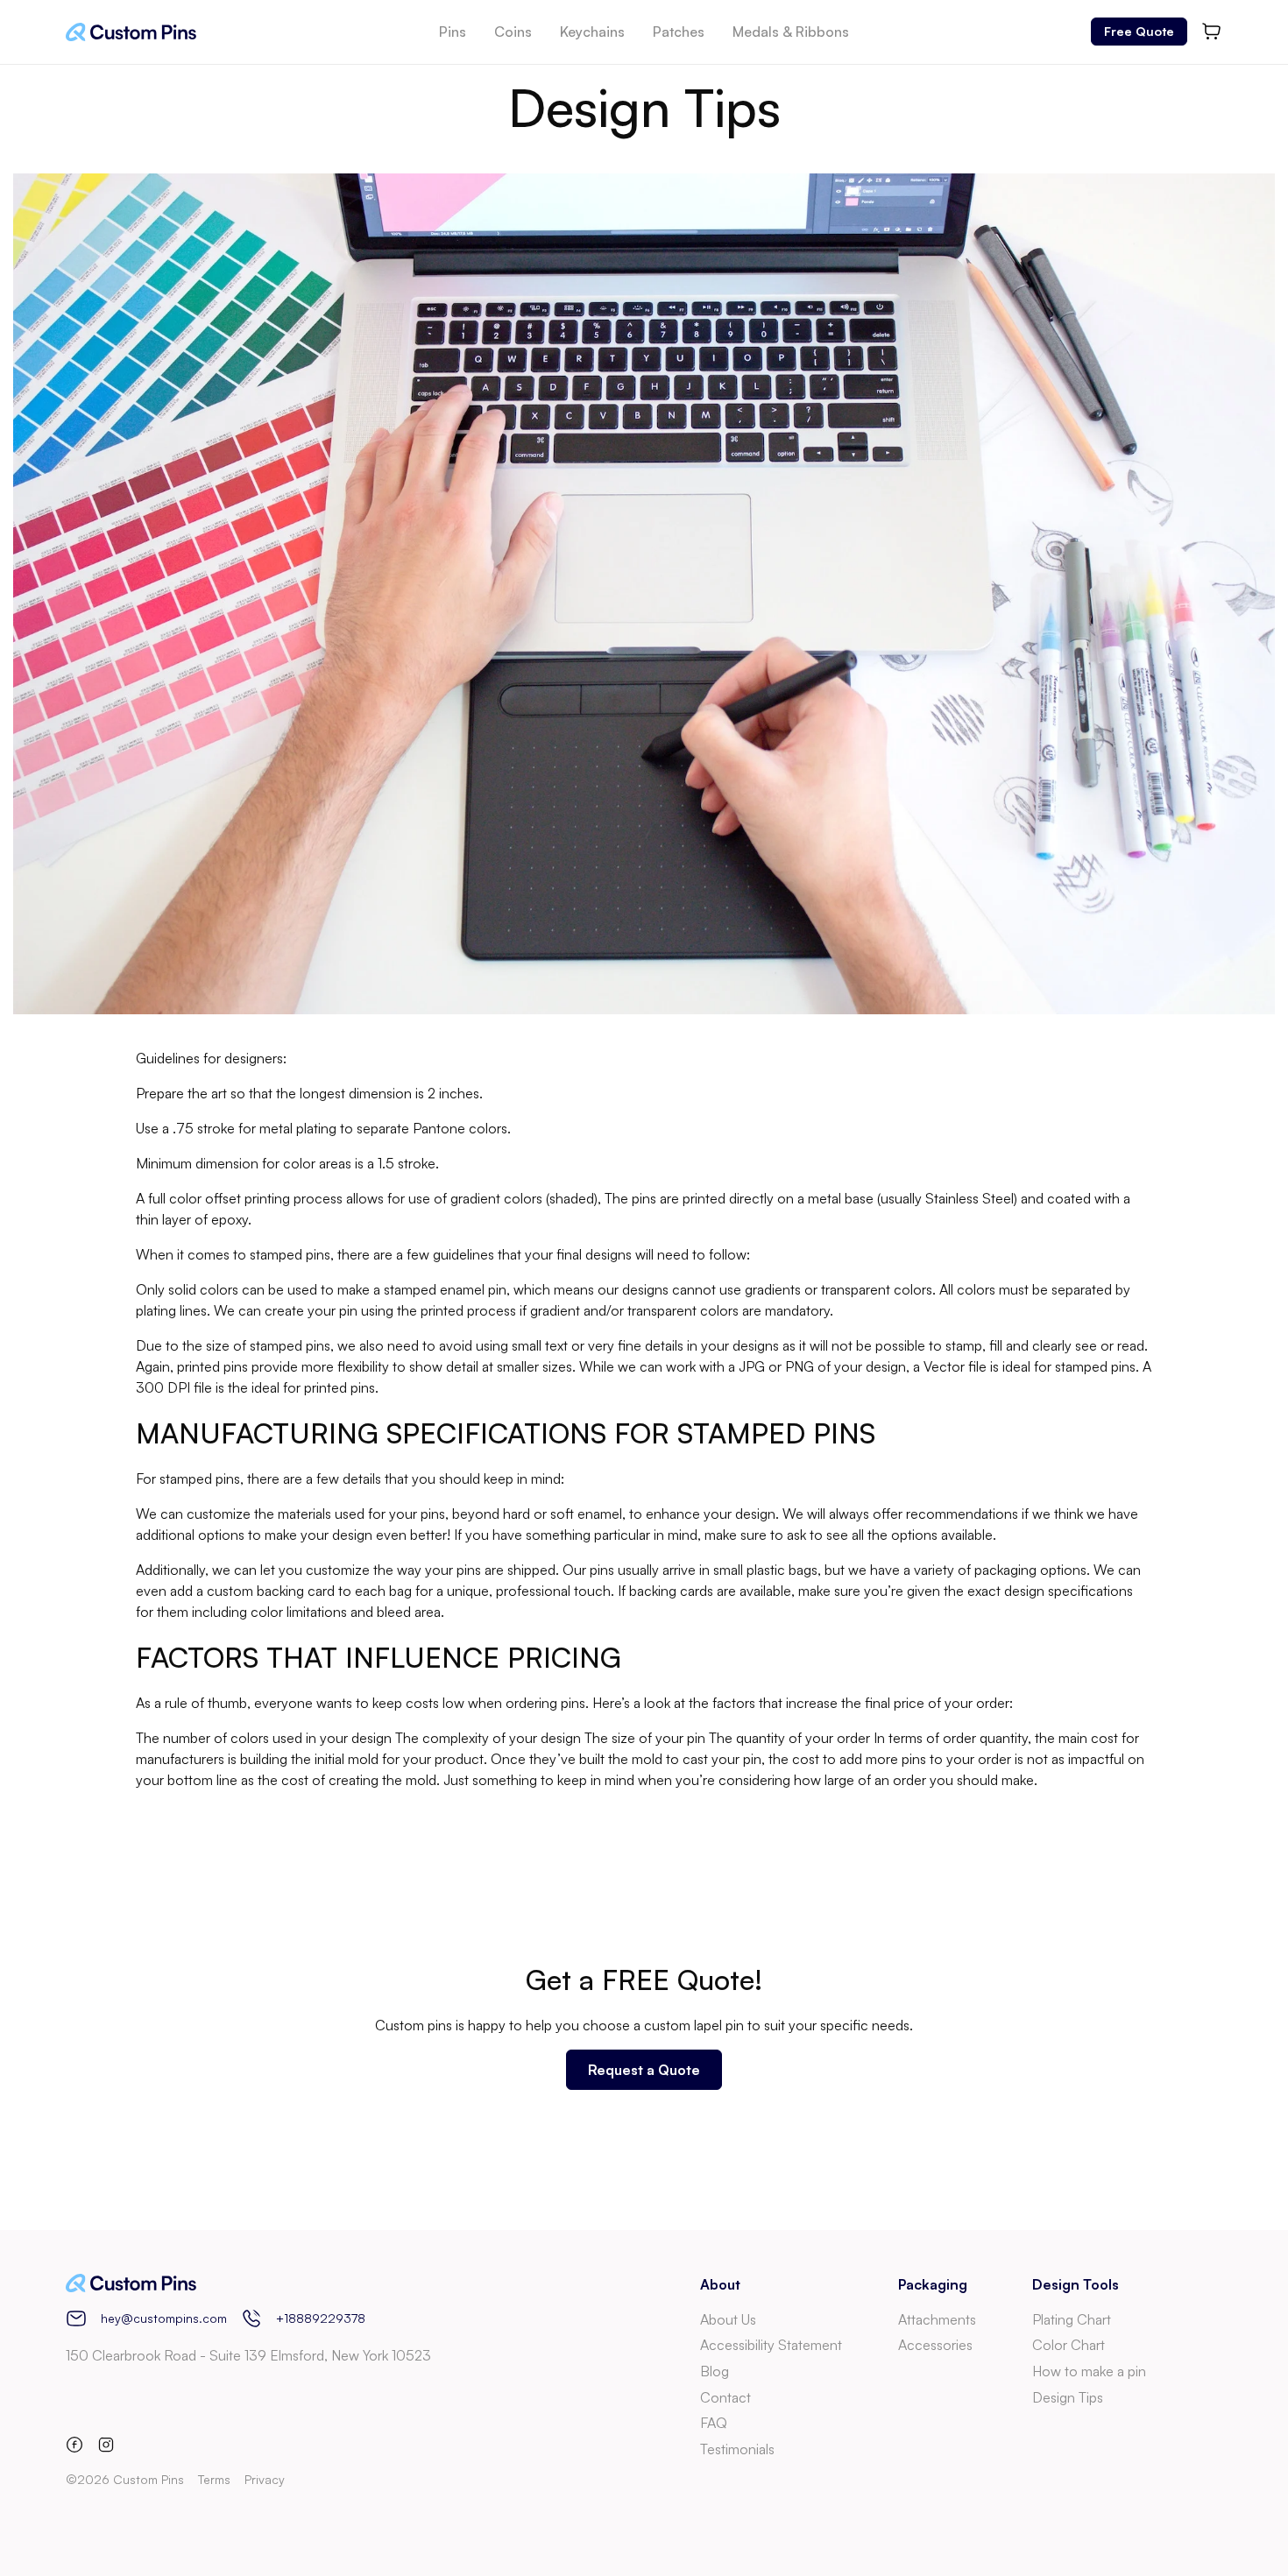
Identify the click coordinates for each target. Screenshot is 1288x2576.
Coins (513, 32)
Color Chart (1069, 2345)
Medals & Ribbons (791, 32)
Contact (725, 2397)
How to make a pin (1089, 2371)
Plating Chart (1072, 2319)
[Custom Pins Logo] (131, 32)
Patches (679, 32)
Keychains (592, 32)
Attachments (937, 2319)
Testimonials (737, 2449)
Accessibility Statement (771, 2345)
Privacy (265, 2479)
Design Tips (1068, 2397)
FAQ (714, 2423)
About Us (728, 2319)
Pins (453, 32)
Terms (214, 2479)
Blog (715, 2371)
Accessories (935, 2345)
